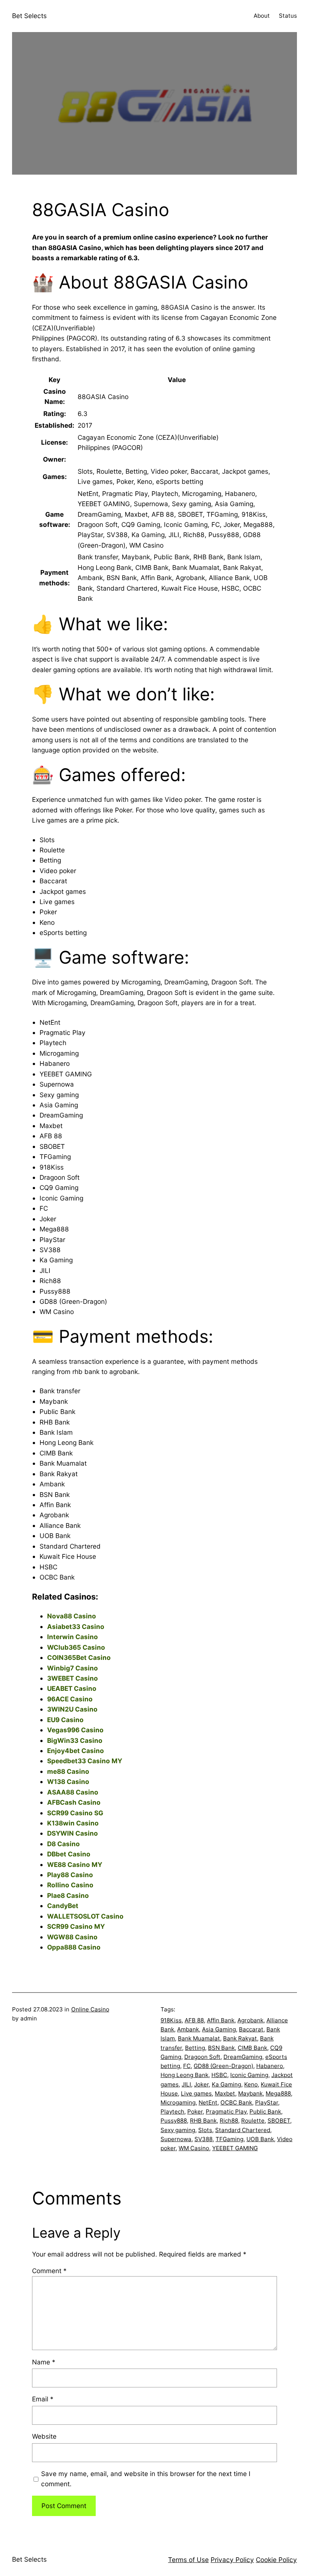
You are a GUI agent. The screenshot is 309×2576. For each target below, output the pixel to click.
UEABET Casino (72, 1688)
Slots (205, 2130)
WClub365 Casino (76, 1647)
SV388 (203, 2139)
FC (187, 2066)
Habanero (270, 2066)
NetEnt (208, 2102)
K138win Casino (73, 1823)
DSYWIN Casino (73, 1833)
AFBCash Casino (74, 1802)
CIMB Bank (252, 2048)
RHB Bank (203, 2121)
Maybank (250, 2093)
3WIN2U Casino (72, 1709)
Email (43, 2399)
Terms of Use (188, 2560)
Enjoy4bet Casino (76, 1751)
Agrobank (250, 2020)
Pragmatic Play (226, 2112)
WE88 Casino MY (75, 1864)
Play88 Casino (70, 1875)
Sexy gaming (178, 2130)
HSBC (219, 2075)
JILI (186, 2084)
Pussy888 (174, 2121)
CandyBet (63, 1906)
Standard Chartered (243, 2130)
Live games (196, 2093)
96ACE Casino (70, 1699)
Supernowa (176, 2139)
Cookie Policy (276, 2560)
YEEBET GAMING (235, 2148)
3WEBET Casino (73, 1678)
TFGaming (229, 2139)
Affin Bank (221, 2020)
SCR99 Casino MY (76, 1926)
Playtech (172, 2112)
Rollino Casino (70, 1885)
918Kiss (171, 2020)
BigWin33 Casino (75, 1740)
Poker (195, 2112)
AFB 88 (194, 2020)
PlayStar (267, 2102)
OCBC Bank (236, 2102)
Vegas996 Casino (75, 1730)
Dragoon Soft (202, 2057)
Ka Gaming (226, 2084)
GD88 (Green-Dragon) (223, 2066)
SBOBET (279, 2121)
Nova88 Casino (72, 1616)
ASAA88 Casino (73, 1792)
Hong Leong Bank (184, 2075)
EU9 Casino (65, 1720)
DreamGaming (243, 2057)
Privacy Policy (232, 2560)
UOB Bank (260, 2139)
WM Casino (194, 2148)
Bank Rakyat (240, 2038)
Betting (195, 2048)
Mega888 (278, 2093)
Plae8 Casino (68, 1895)
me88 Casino (68, 1771)
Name (44, 2362)
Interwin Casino (73, 1637)
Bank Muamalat (199, 2038)
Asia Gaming (219, 2029)
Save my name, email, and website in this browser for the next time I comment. (146, 2479)
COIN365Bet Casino (79, 1657)
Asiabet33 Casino (76, 1627)
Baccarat (251, 2029)
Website (44, 2436)
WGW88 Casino (72, 1937)
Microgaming (178, 2102)
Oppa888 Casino (74, 1947)
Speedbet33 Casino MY (85, 1761)
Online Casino (90, 2009)
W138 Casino (68, 1782)
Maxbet (225, 2093)
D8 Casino (63, 1844)
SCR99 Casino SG (75, 1813)
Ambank (188, 2029)
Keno (251, 2084)
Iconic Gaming (249, 2075)
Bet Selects (29, 16)
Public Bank (265, 2112)
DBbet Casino (69, 1854)
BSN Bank (221, 2048)
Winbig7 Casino (73, 1668)
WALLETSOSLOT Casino (85, 1916)
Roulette (253, 2121)
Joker (201, 2084)
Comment (49, 2271)
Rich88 (229, 2121)
